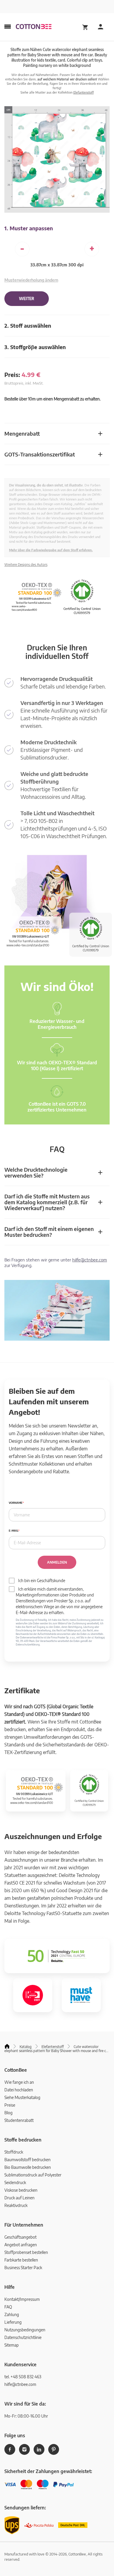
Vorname (16, 1503)
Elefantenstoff (84, 92)
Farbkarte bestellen (21, 2260)
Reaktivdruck (16, 2205)
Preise (10, 2105)
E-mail (13, 1531)
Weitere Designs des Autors (26, 565)
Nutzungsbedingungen (25, 2330)
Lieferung (13, 2322)
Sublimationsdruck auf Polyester (33, 2175)
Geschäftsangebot (20, 2237)
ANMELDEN (57, 1562)
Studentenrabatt (19, 2120)
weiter (27, 299)
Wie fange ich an (19, 2082)
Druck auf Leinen (19, 2198)
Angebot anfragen (21, 2245)
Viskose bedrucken (21, 2190)
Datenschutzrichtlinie (23, 2337)
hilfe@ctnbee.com (90, 1260)
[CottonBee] (34, 27)
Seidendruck (15, 2182)
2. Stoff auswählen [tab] (28, 325)
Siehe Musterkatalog (22, 2097)
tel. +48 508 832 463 (23, 2377)
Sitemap (12, 2345)
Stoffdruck (14, 2152)
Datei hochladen (19, 2090)
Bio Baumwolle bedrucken (28, 2167)
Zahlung (12, 2314)
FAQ (8, 2307)
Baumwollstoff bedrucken (27, 2160)
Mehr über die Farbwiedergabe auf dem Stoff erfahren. (51, 550)
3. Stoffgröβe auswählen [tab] (35, 347)
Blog (8, 2113)
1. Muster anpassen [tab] (29, 228)
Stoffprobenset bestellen (26, 2252)
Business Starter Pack (23, 2268)
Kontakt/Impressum (22, 2299)
